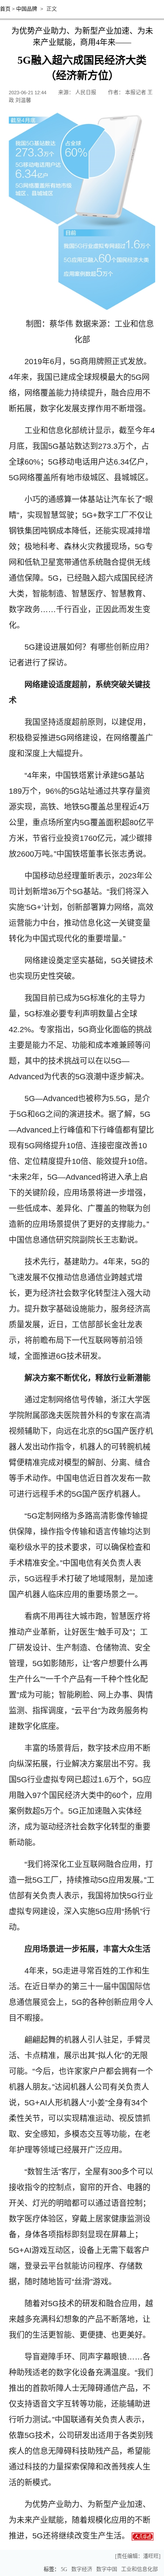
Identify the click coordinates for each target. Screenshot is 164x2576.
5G (64, 2569)
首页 (5, 9)
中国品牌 (27, 9)
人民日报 (86, 93)
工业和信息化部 (140, 2569)
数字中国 (107, 2569)
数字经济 (82, 2569)
